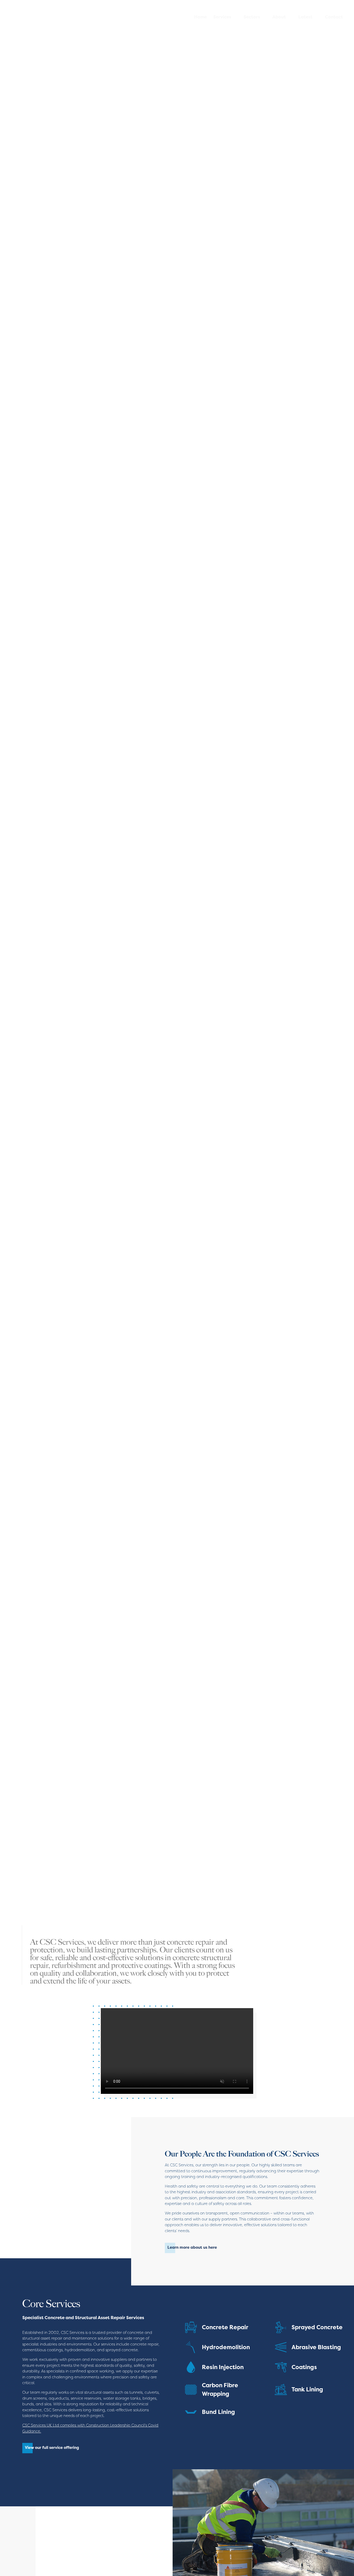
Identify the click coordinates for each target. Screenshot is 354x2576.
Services (222, 17)
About (279, 17)
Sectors (252, 17)
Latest (305, 17)
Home (200, 17)
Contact (334, 17)
